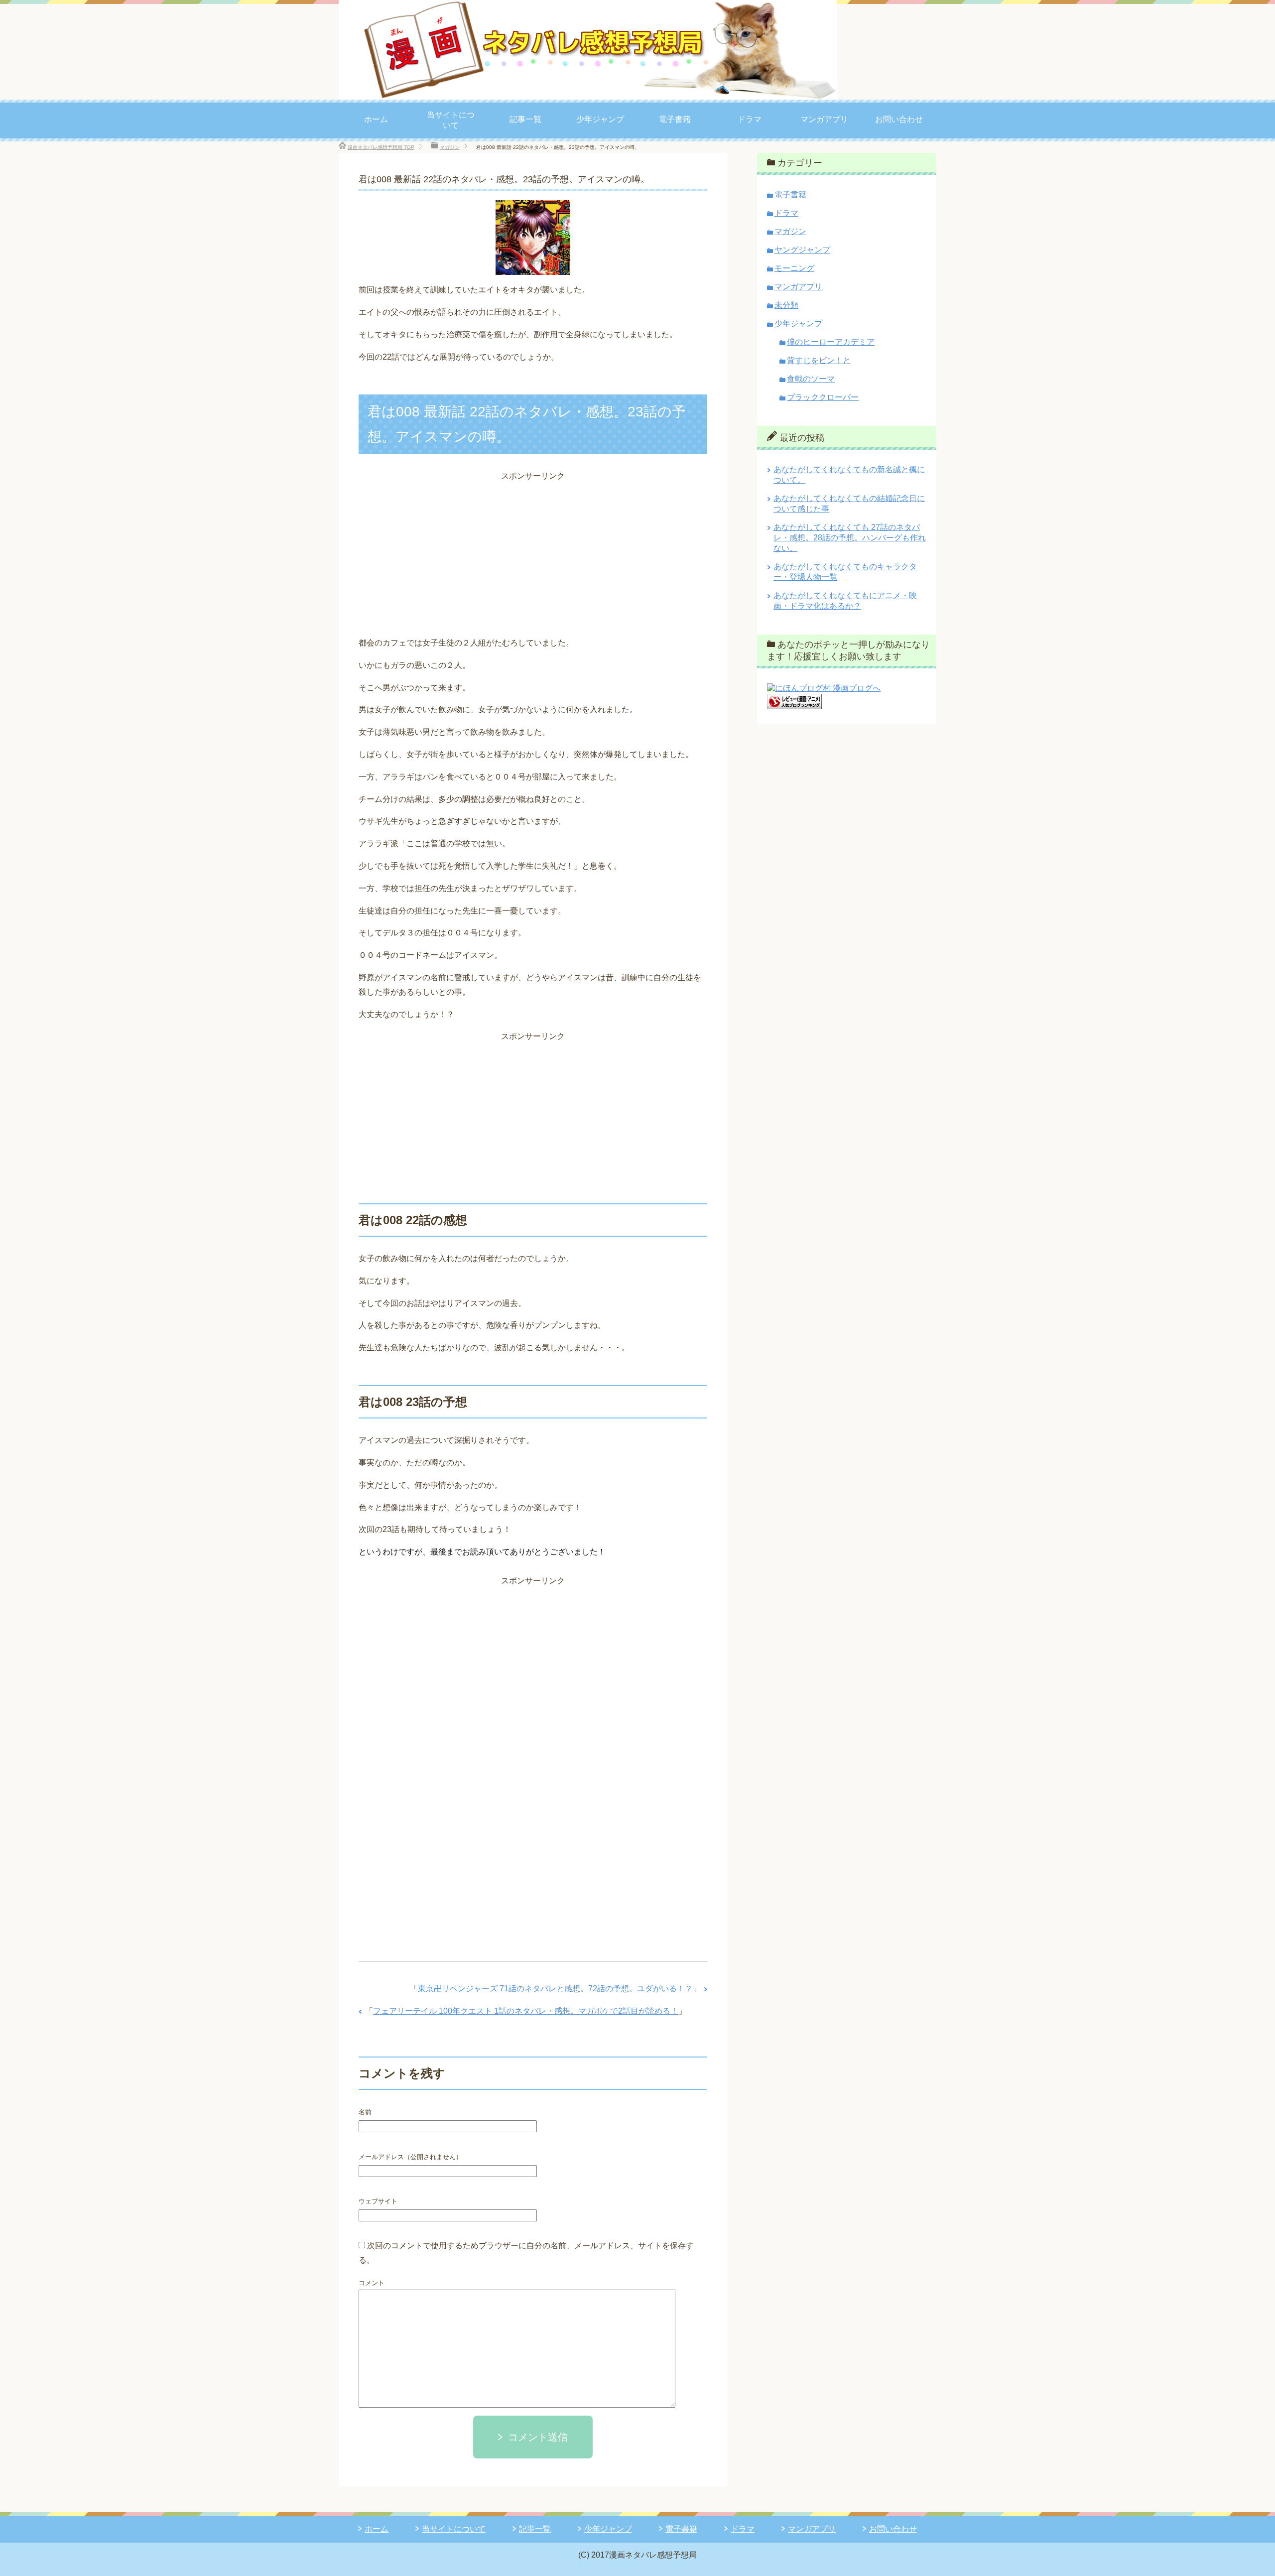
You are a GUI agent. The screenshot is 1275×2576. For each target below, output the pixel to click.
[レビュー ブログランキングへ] (794, 705)
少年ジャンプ (600, 119)
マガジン (790, 231)
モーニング (794, 268)
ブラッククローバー (823, 397)
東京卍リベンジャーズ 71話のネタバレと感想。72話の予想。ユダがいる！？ (555, 1989)
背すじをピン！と (819, 360)
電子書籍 (675, 119)
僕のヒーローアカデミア (831, 342)
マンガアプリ (824, 119)
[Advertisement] (533, 553)
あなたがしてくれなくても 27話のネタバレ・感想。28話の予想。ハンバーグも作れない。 (850, 538)
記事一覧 (525, 119)
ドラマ (750, 119)
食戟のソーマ (811, 379)
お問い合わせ (899, 119)
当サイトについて (451, 120)
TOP (381, 147)
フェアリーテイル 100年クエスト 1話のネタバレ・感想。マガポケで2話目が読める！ (526, 2011)
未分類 (786, 305)
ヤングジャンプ (802, 250)
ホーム (376, 119)
